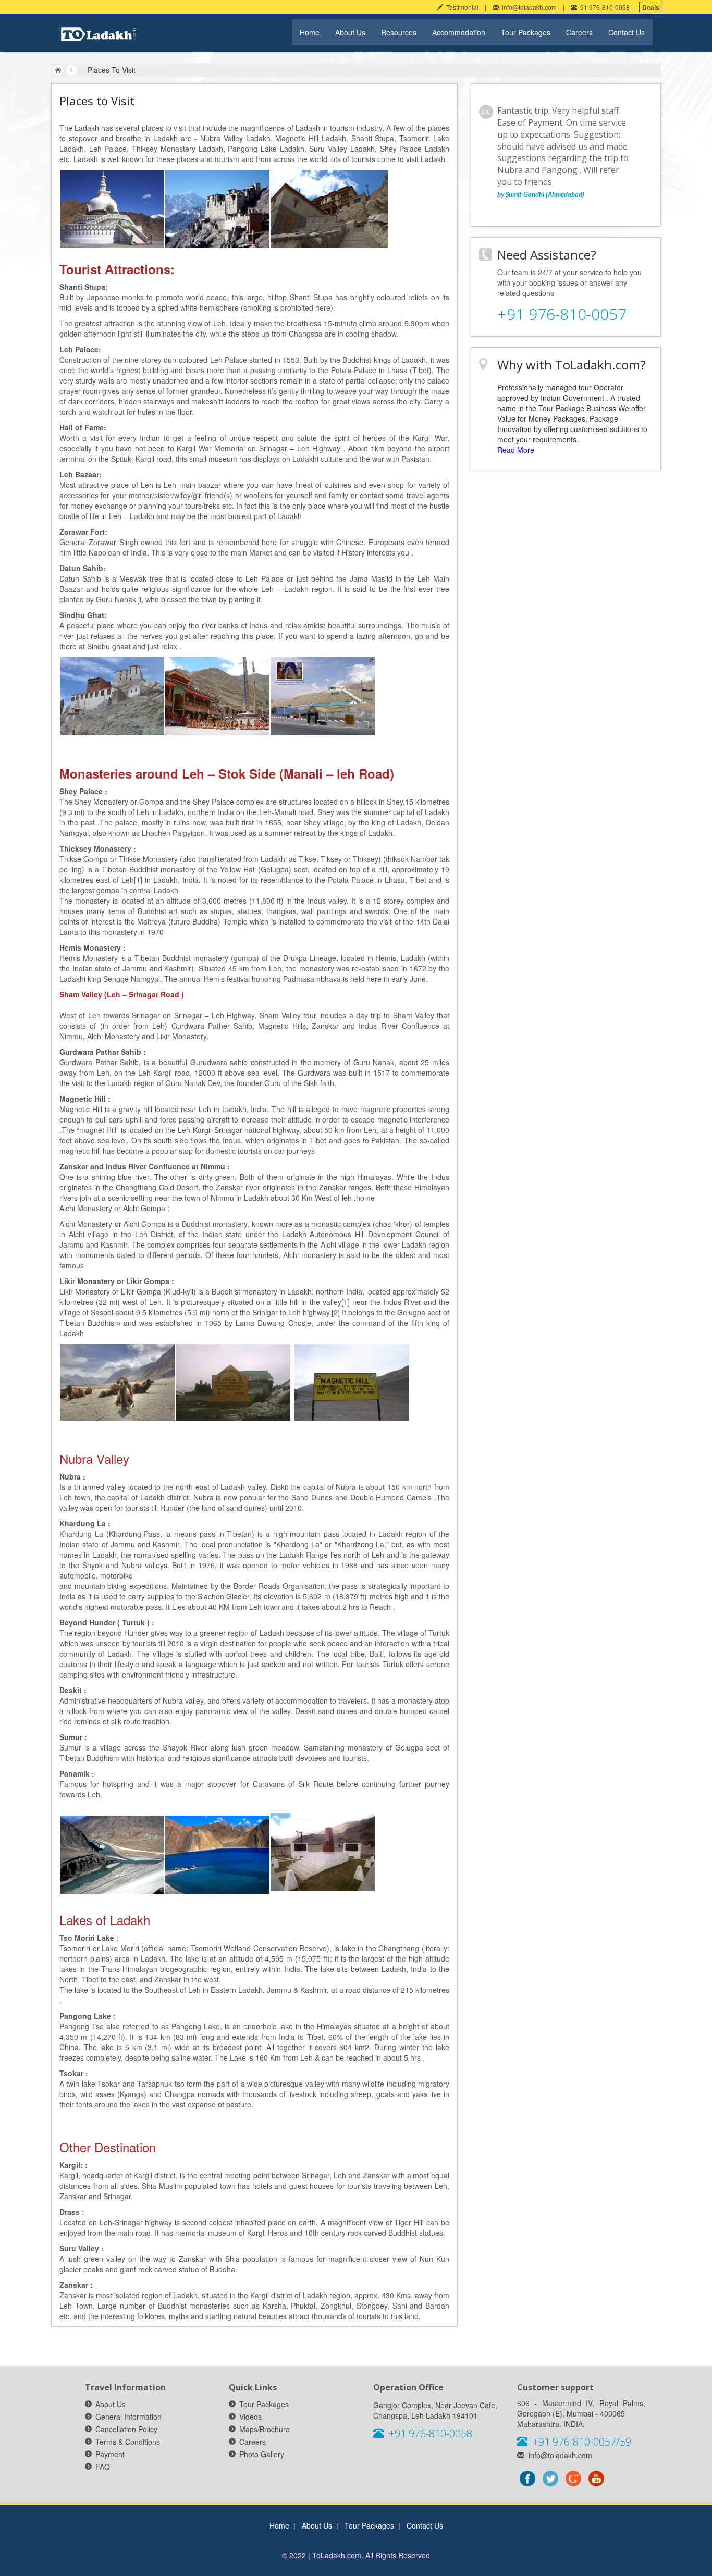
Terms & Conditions (128, 2442)
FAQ (103, 2467)
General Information (128, 2417)
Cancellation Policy (126, 2429)
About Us (350, 32)
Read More (516, 450)
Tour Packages (526, 32)
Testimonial (461, 7)
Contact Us (627, 32)
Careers (579, 32)
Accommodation (459, 32)
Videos (250, 2417)
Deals (651, 7)
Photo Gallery (262, 2454)
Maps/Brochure (265, 2429)
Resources (399, 32)
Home (310, 32)
